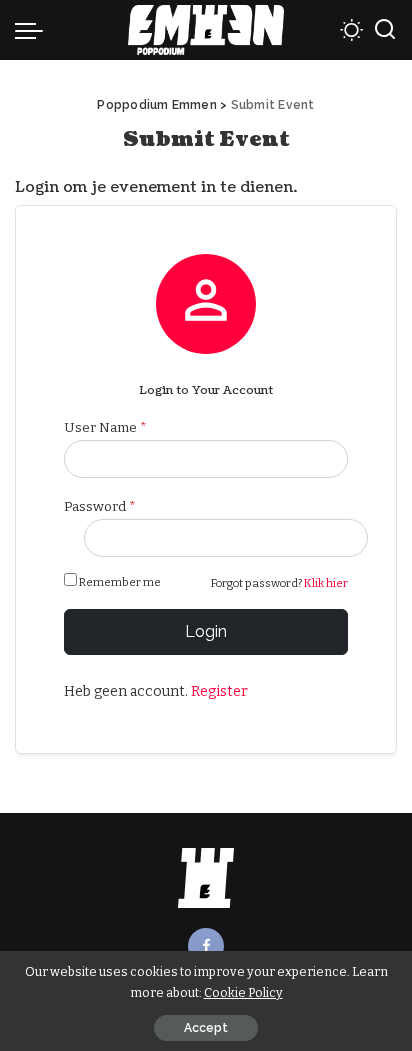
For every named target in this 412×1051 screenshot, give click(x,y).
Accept (206, 1028)
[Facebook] (206, 946)
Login (206, 631)
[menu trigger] (34, 30)
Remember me (120, 582)
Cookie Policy (243, 992)
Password (100, 506)
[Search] (385, 30)
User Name (105, 427)
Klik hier (326, 583)
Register (219, 691)
